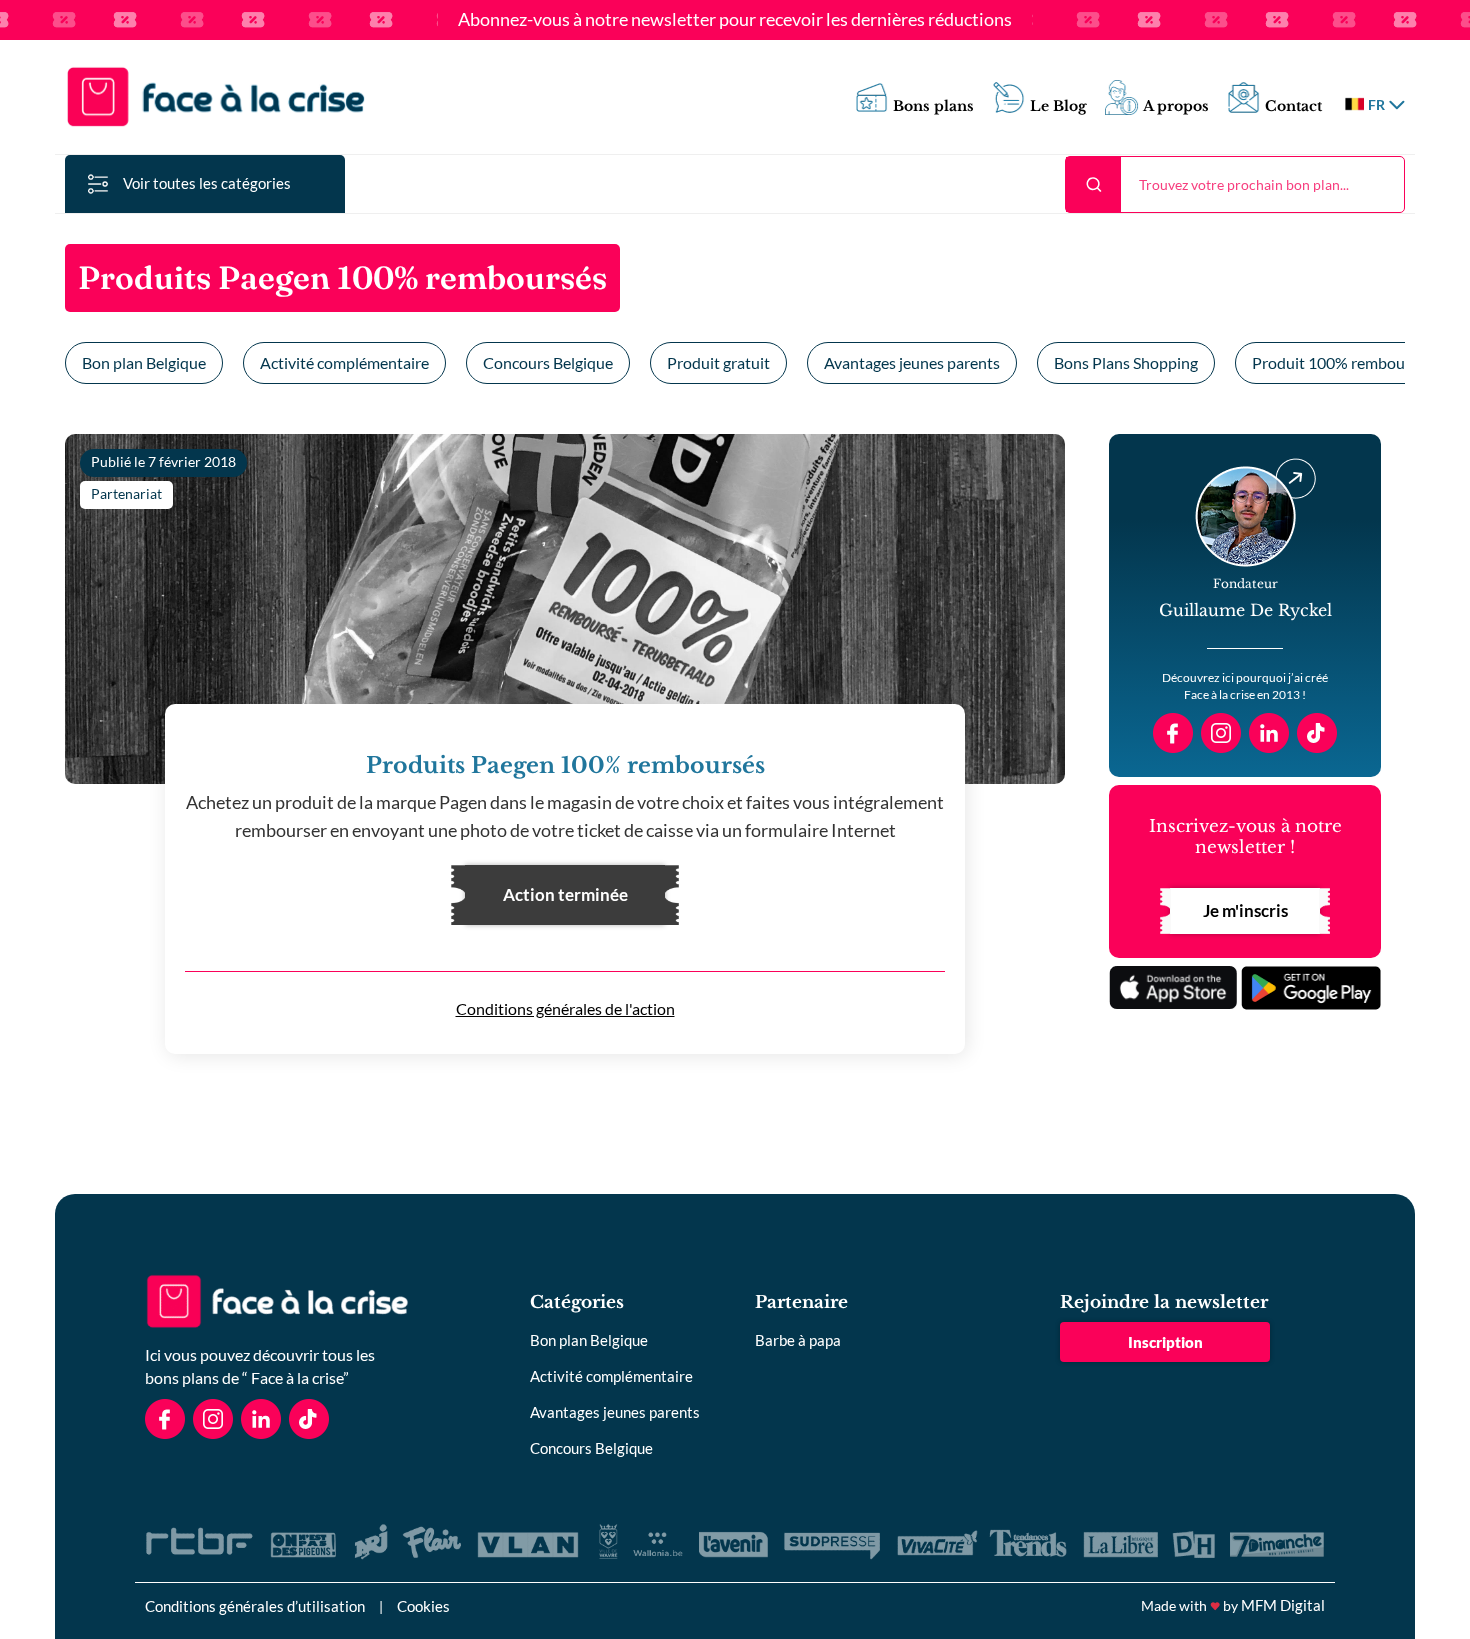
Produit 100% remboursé (1339, 362)
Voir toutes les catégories (207, 183)
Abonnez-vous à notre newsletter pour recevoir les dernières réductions (735, 20)
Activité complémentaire (344, 362)
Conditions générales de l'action (565, 1008)
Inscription (1165, 1342)
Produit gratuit (718, 362)
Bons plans (933, 106)
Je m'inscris (1245, 910)
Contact (1293, 106)
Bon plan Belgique (144, 362)
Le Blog (1058, 106)
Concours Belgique (548, 362)
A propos (1176, 106)
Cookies (423, 1606)
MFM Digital (1283, 1605)
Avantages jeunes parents (912, 362)
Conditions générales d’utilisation (255, 1606)
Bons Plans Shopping (1126, 362)
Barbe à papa (798, 1340)
